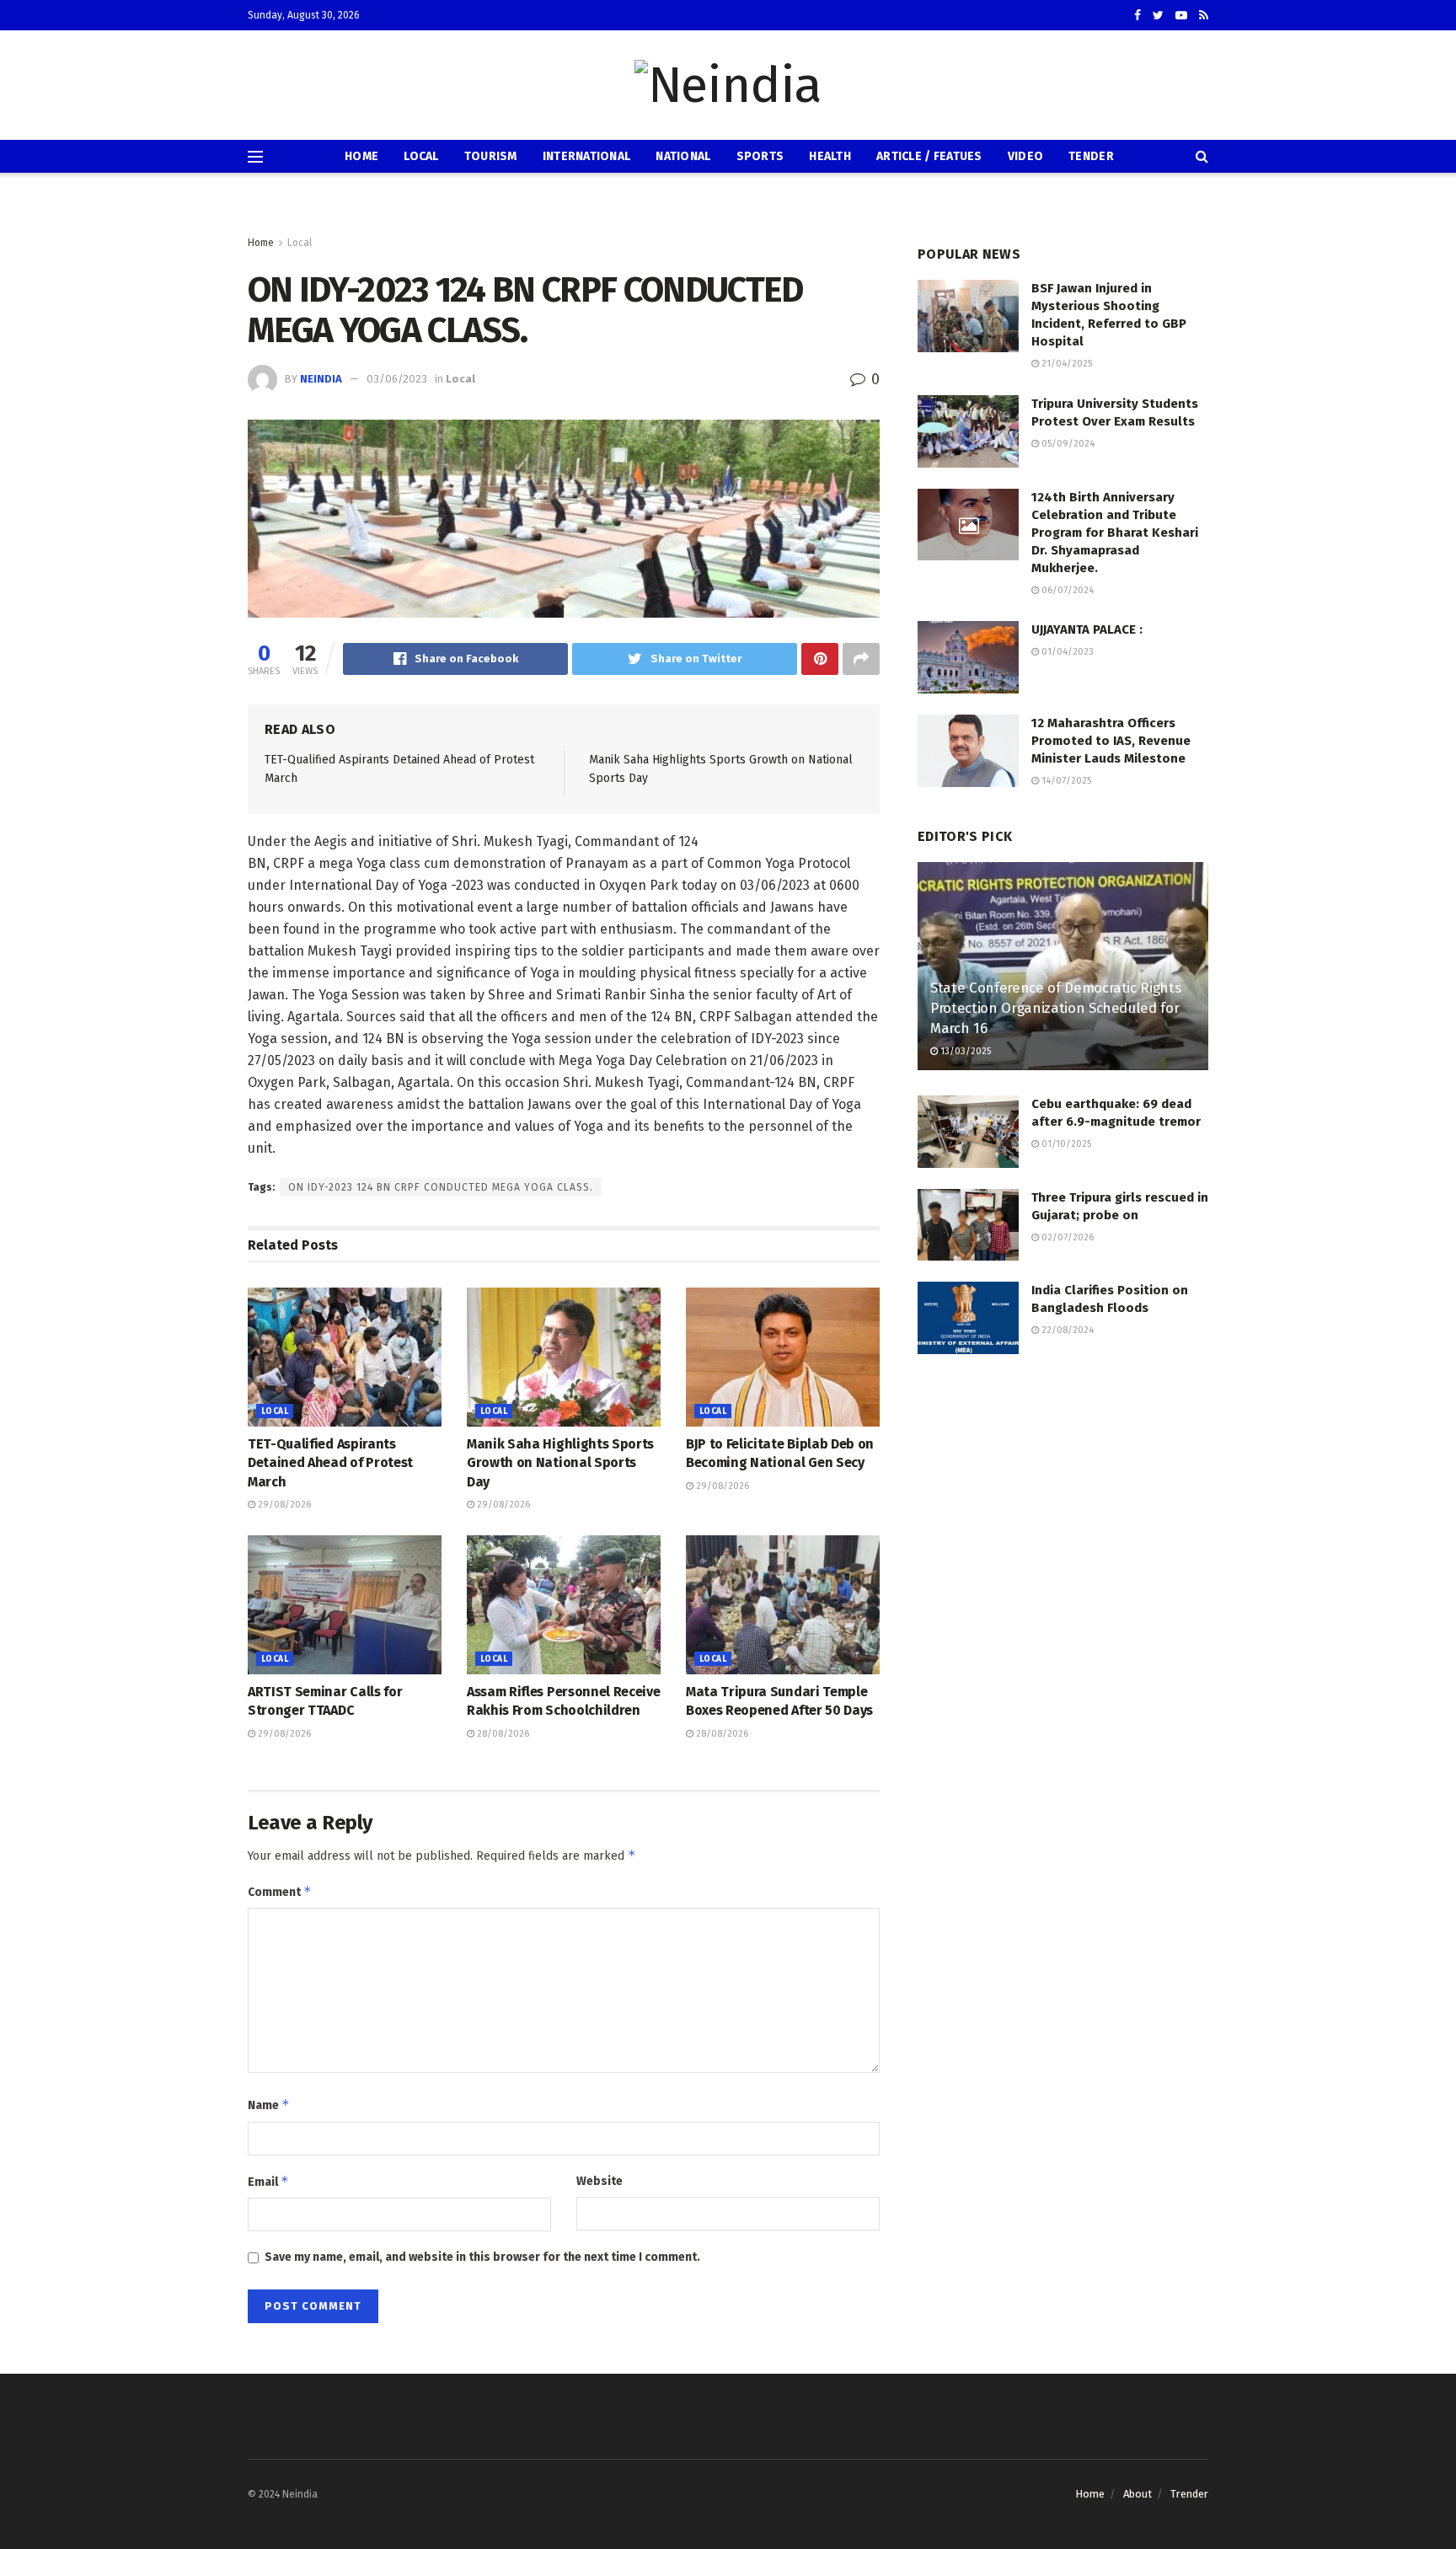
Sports (760, 156)
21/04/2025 (1065, 364)
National (683, 156)
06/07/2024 (1066, 590)
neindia (321, 379)
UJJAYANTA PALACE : (1087, 629)
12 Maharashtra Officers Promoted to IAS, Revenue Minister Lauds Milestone (1111, 741)
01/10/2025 (1065, 1144)
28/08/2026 (502, 1734)
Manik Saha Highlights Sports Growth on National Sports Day (560, 1463)
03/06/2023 (397, 379)
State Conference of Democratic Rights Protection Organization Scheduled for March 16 (1055, 1008)
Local (421, 156)
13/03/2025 (964, 1051)
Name (269, 2105)
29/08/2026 (283, 1505)
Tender (1091, 156)
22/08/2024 (1066, 1330)
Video (1025, 156)
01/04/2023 (1066, 652)
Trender (1189, 2494)
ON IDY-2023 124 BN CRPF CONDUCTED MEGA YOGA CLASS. (441, 1187)
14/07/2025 (1065, 781)
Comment (280, 1891)
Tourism (491, 156)
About (1137, 2494)
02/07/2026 (1066, 1237)
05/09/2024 (1067, 444)
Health (830, 156)
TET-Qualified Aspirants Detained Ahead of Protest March (330, 1463)
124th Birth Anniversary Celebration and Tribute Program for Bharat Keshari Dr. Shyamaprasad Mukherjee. (1115, 533)
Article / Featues (929, 156)
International (587, 156)
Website (600, 2181)
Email (268, 2181)
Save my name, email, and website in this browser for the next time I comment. (482, 2257)
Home (361, 156)
